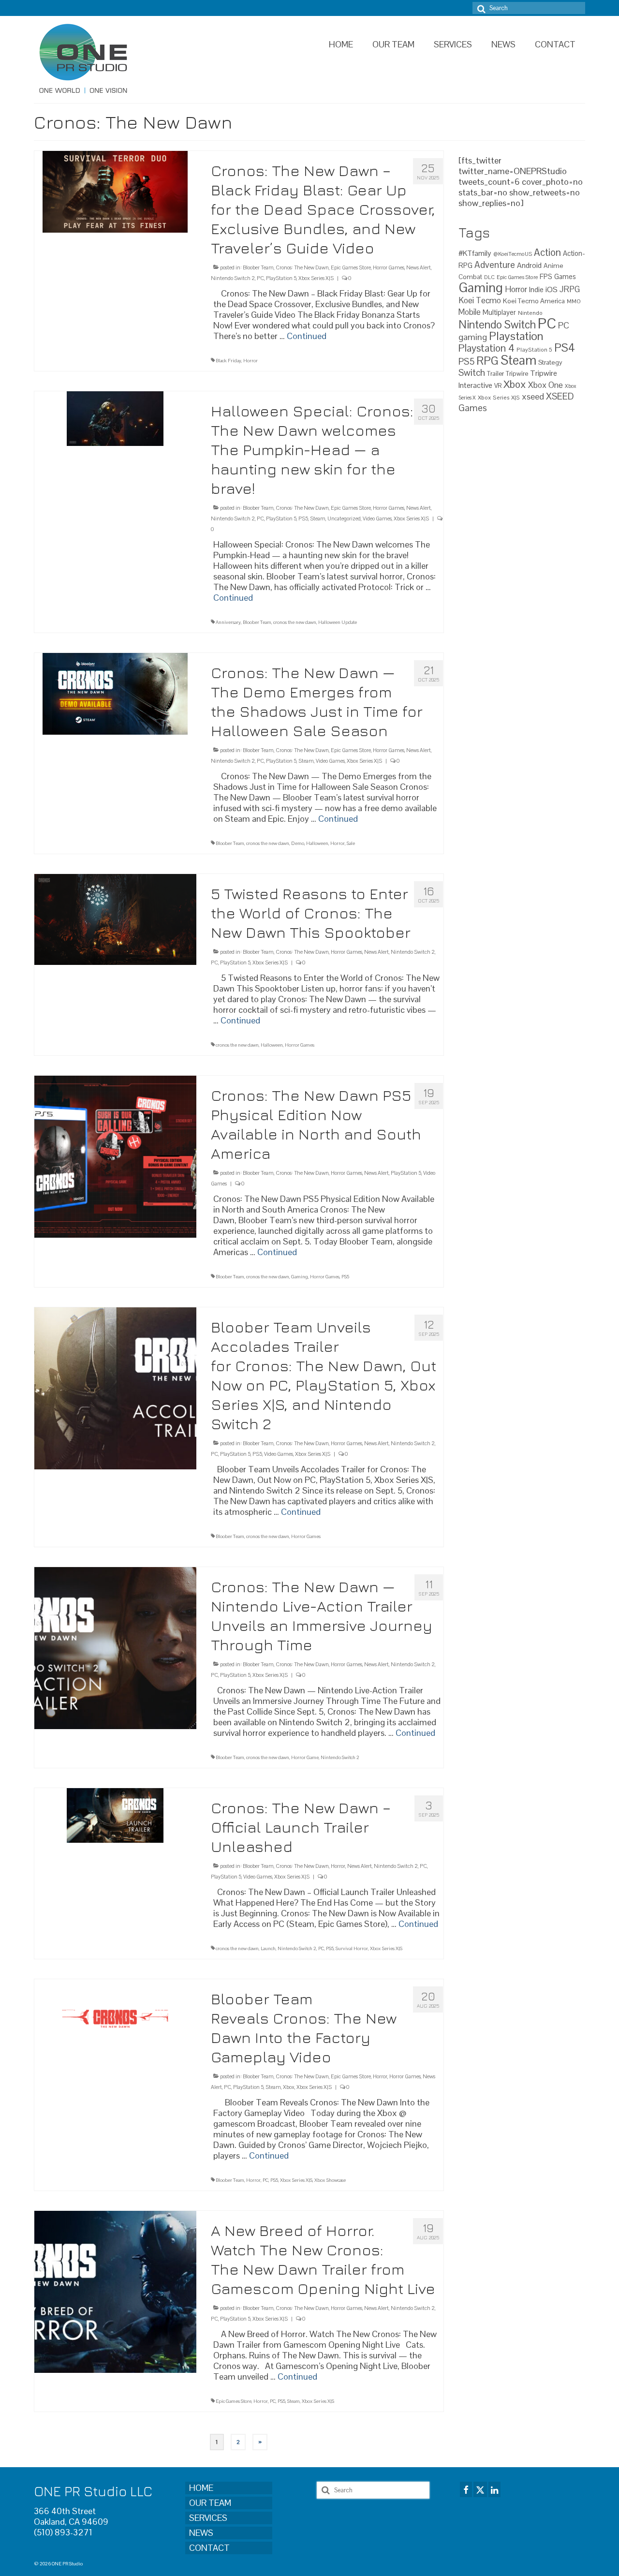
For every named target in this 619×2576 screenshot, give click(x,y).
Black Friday (228, 361)
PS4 (565, 348)
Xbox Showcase (330, 2180)
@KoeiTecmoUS (513, 254)
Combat (470, 277)
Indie (536, 289)
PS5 (303, 518)
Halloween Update (338, 622)
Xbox (289, 2087)
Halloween (317, 843)
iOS (552, 289)
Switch (472, 373)
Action (547, 252)
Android (529, 266)
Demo (298, 843)
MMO (574, 301)
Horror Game (305, 1757)
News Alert (419, 267)
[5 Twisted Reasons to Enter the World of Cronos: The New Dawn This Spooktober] (115, 919)
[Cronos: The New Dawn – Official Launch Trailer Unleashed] (115, 1814)
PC (260, 278)
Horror (251, 361)
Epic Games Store (351, 267)
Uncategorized (344, 518)
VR (498, 386)
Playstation (516, 336)
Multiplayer (499, 312)
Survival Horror (352, 1948)
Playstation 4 (486, 348)
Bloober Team (258, 267)
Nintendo (530, 313)
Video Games (377, 518)
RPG (487, 361)
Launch (268, 1948)
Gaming (300, 1277)
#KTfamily (475, 253)
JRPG (570, 289)
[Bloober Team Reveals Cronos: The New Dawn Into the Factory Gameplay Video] (115, 2018)
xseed (533, 396)
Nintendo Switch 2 (233, 278)
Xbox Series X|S (316, 278)
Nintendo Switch (497, 325)
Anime (553, 266)
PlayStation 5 (281, 278)
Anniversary (228, 622)
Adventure (495, 265)
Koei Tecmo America (534, 301)
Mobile (470, 312)
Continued (307, 336)
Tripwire (517, 374)
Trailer (495, 374)
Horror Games (389, 267)
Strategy (550, 362)
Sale (351, 843)
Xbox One (545, 385)
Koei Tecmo (480, 300)
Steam (318, 518)
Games (565, 277)
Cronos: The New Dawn (302, 267)
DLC (489, 277)
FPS (546, 277)
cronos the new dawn (295, 622)
